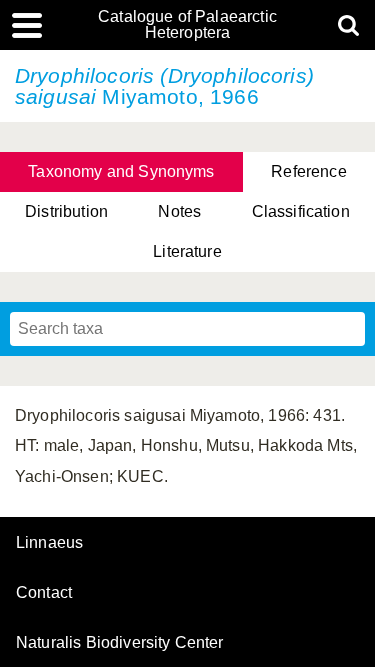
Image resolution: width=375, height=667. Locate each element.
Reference (308, 171)
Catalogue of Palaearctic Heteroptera (187, 25)
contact (44, 592)
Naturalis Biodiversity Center (120, 643)
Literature (187, 251)
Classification (301, 211)
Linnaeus (49, 543)
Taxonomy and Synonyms (121, 171)
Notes (179, 211)
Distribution (66, 211)
